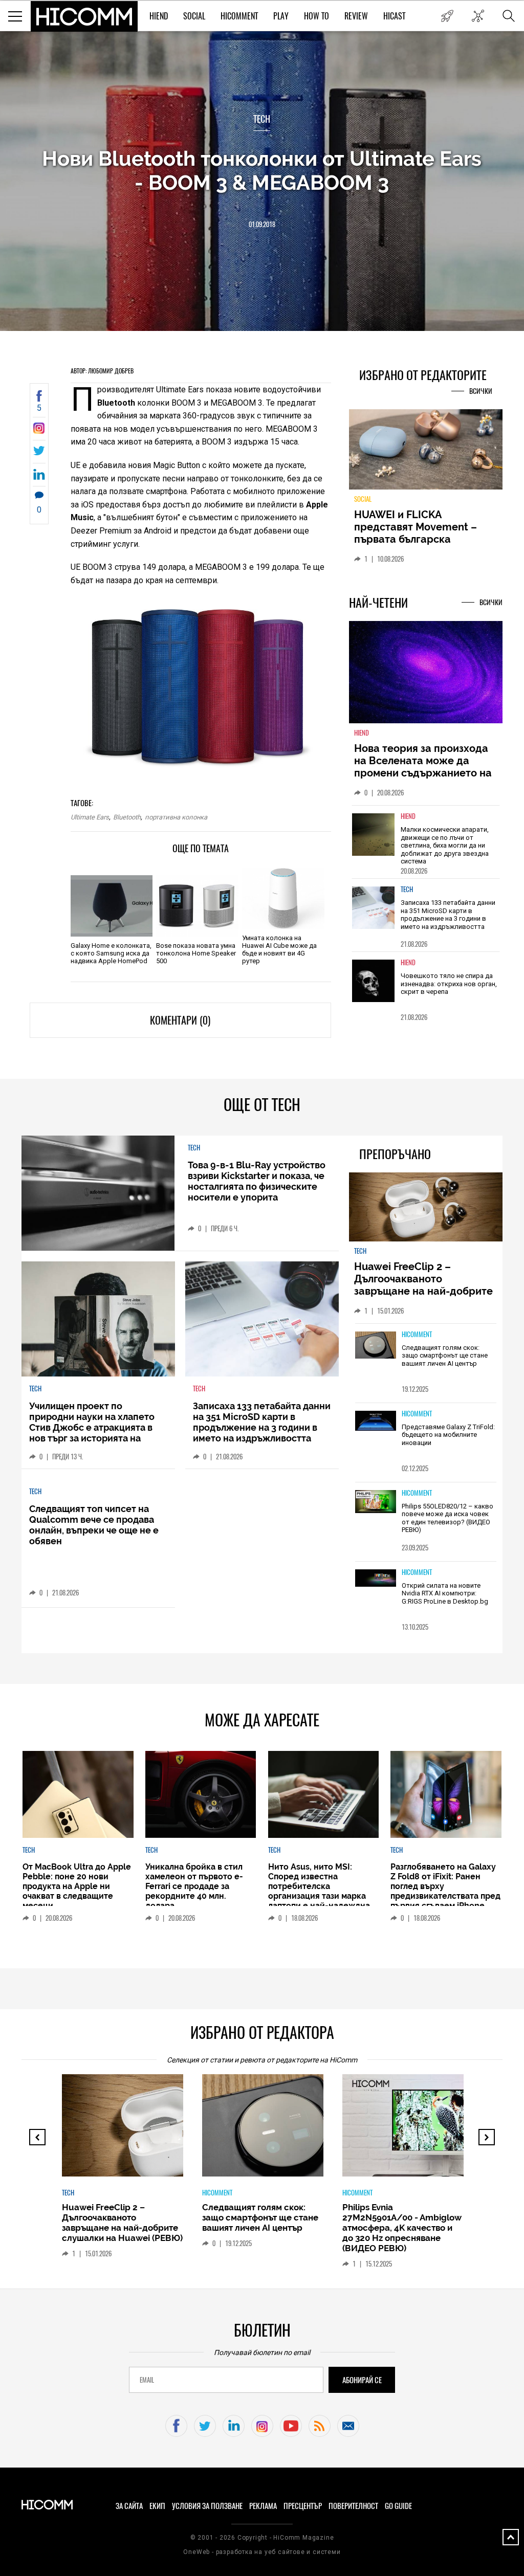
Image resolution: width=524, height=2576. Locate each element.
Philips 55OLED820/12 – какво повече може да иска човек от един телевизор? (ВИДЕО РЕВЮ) (447, 1518)
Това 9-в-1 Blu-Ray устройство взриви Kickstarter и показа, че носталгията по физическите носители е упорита (257, 1181)
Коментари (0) (180, 1020)
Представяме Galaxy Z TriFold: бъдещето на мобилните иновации (448, 1435)
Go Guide (398, 2506)
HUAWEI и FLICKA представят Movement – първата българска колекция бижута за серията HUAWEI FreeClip (418, 539)
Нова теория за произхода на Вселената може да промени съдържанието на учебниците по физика (423, 767)
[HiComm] (84, 16)
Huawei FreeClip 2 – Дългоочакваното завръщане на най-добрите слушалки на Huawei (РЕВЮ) (425, 1285)
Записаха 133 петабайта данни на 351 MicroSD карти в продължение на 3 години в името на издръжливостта (448, 915)
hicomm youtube (291, 2426)
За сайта (129, 2506)
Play (281, 16)
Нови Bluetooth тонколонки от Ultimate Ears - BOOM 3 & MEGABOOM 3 (262, 170)
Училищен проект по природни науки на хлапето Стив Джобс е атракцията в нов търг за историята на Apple (92, 1427)
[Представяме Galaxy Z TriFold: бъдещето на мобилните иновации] (376, 1422)
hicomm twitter (205, 2426)
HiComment (239, 16)
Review (356, 16)
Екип (157, 2506)
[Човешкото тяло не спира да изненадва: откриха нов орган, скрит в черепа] (374, 981)
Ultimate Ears (90, 817)
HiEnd (159, 16)
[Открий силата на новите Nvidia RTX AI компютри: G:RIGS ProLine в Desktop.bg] (376, 1579)
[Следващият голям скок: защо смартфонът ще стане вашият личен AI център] (376, 1346)
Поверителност (353, 2506)
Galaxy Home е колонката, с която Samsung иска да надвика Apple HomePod (111, 953)
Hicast (394, 16)
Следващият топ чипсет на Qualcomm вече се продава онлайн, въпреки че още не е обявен (94, 1525)
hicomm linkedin (234, 2426)
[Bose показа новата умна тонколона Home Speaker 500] (197, 906)
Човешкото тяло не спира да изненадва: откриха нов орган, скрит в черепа (449, 984)
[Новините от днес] (447, 16)
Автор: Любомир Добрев (102, 371)
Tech (262, 119)
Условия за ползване (207, 2506)
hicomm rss (320, 2426)
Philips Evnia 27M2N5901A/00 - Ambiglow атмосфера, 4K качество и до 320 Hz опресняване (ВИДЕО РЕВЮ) (402, 2228)
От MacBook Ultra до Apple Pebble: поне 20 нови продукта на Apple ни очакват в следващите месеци (77, 1886)
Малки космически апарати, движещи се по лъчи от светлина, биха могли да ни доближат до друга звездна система (445, 845)
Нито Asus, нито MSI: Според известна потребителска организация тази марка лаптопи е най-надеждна (319, 1886)
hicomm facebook (176, 2426)
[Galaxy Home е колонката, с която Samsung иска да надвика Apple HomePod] (112, 906)
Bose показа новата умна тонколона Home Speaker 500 (196, 953)
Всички (481, 391)
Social (194, 16)
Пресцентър (303, 2506)
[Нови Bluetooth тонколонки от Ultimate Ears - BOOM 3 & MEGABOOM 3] (39, 431)
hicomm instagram (262, 2426)
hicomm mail (348, 2426)
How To (316, 16)
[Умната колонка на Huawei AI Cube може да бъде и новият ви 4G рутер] (283, 898)
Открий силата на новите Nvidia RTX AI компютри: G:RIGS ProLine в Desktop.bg (445, 1593)
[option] (426, 842)
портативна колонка (176, 817)
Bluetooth (127, 817)
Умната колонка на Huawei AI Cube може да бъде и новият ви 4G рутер (279, 949)
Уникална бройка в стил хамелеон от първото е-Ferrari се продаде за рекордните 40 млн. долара (194, 1886)
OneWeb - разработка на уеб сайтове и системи (262, 2552)
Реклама (263, 2506)
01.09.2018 (262, 224)
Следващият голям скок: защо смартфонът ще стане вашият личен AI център (445, 1356)
